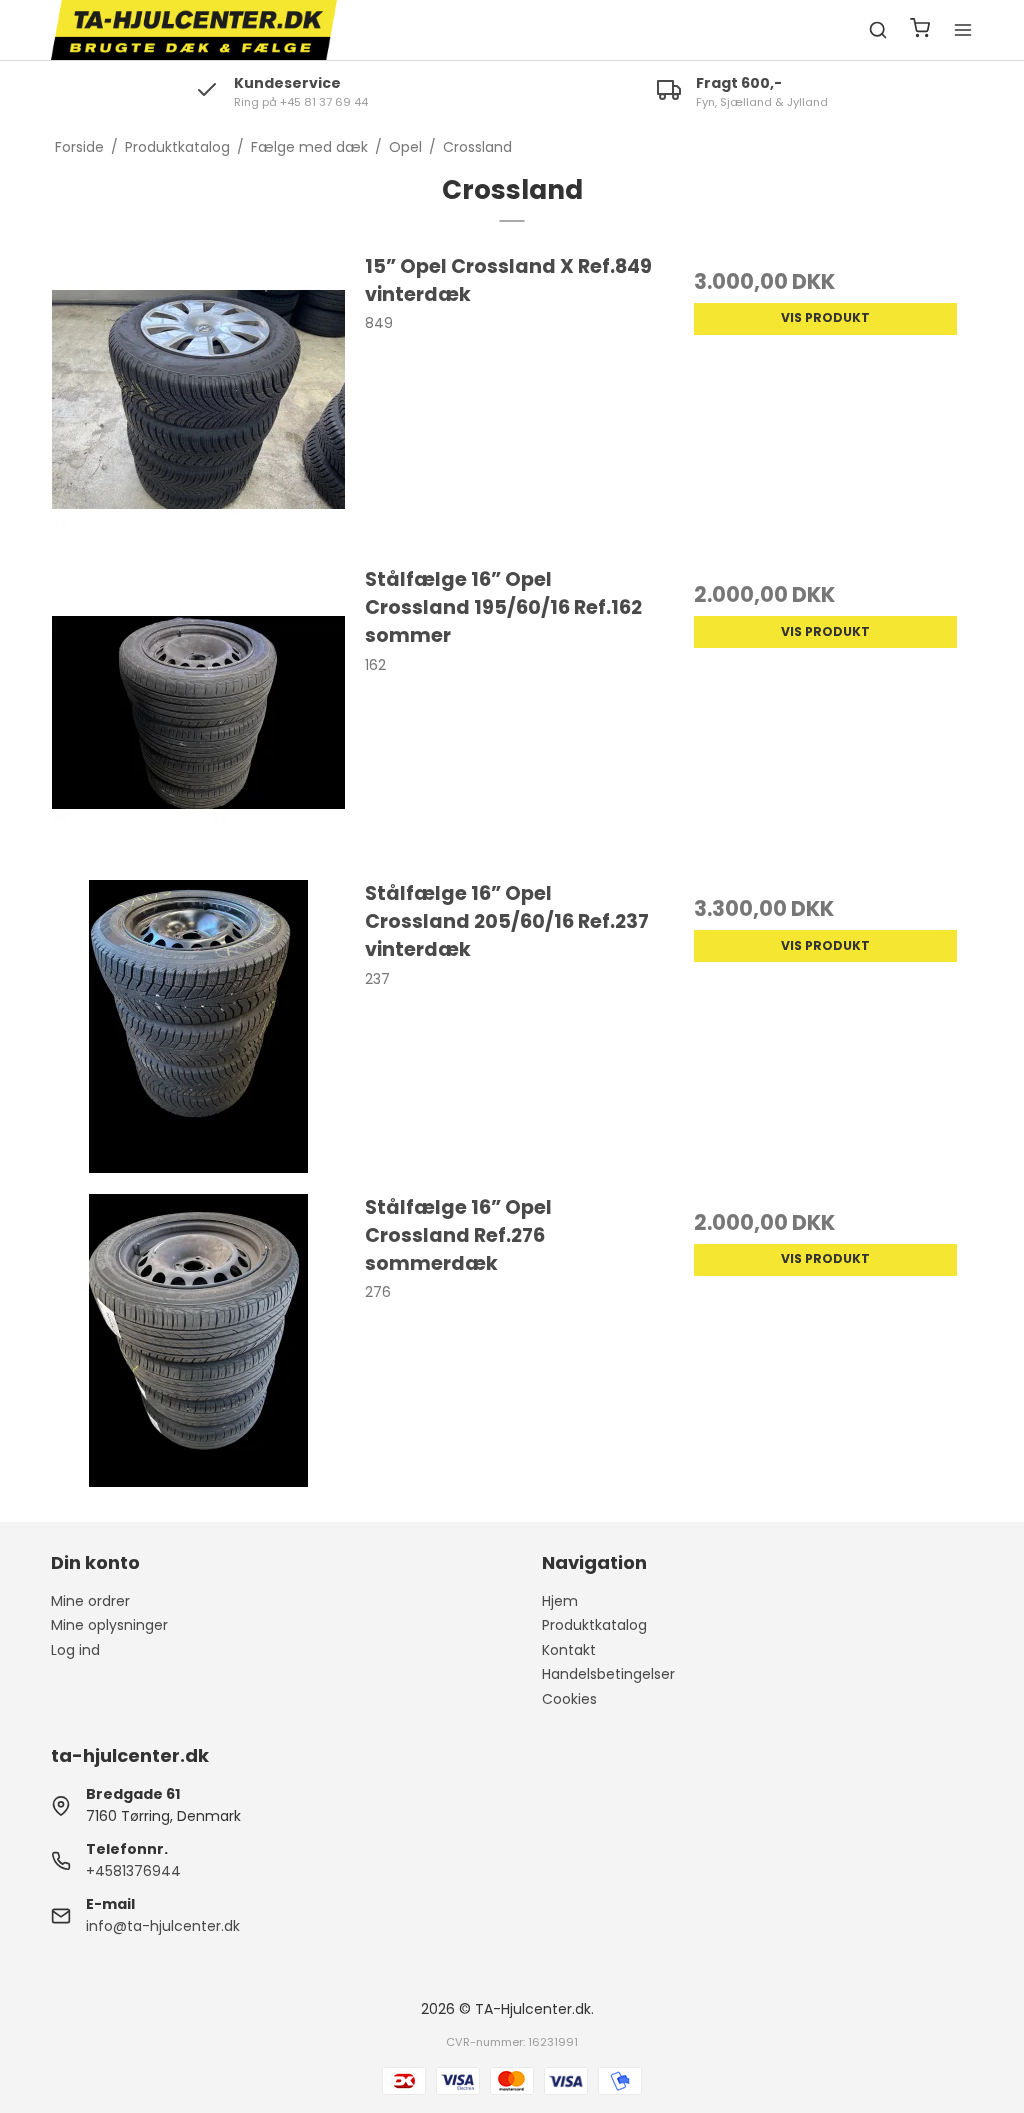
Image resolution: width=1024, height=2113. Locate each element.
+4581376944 (133, 1871)
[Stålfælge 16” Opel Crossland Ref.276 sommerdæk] (198, 1340)
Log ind (75, 1650)
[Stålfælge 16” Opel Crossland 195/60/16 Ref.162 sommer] (198, 712)
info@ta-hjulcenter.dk (163, 1926)
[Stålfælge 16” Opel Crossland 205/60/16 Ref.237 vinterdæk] (198, 1026)
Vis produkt (825, 317)
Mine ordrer (90, 1601)
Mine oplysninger (109, 1625)
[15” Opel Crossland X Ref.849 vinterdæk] (198, 399)
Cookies (569, 1699)
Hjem (560, 1601)
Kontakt (569, 1650)
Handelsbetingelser (608, 1674)
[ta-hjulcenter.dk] (194, 30)
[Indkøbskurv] (920, 30)
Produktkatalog (594, 1625)
